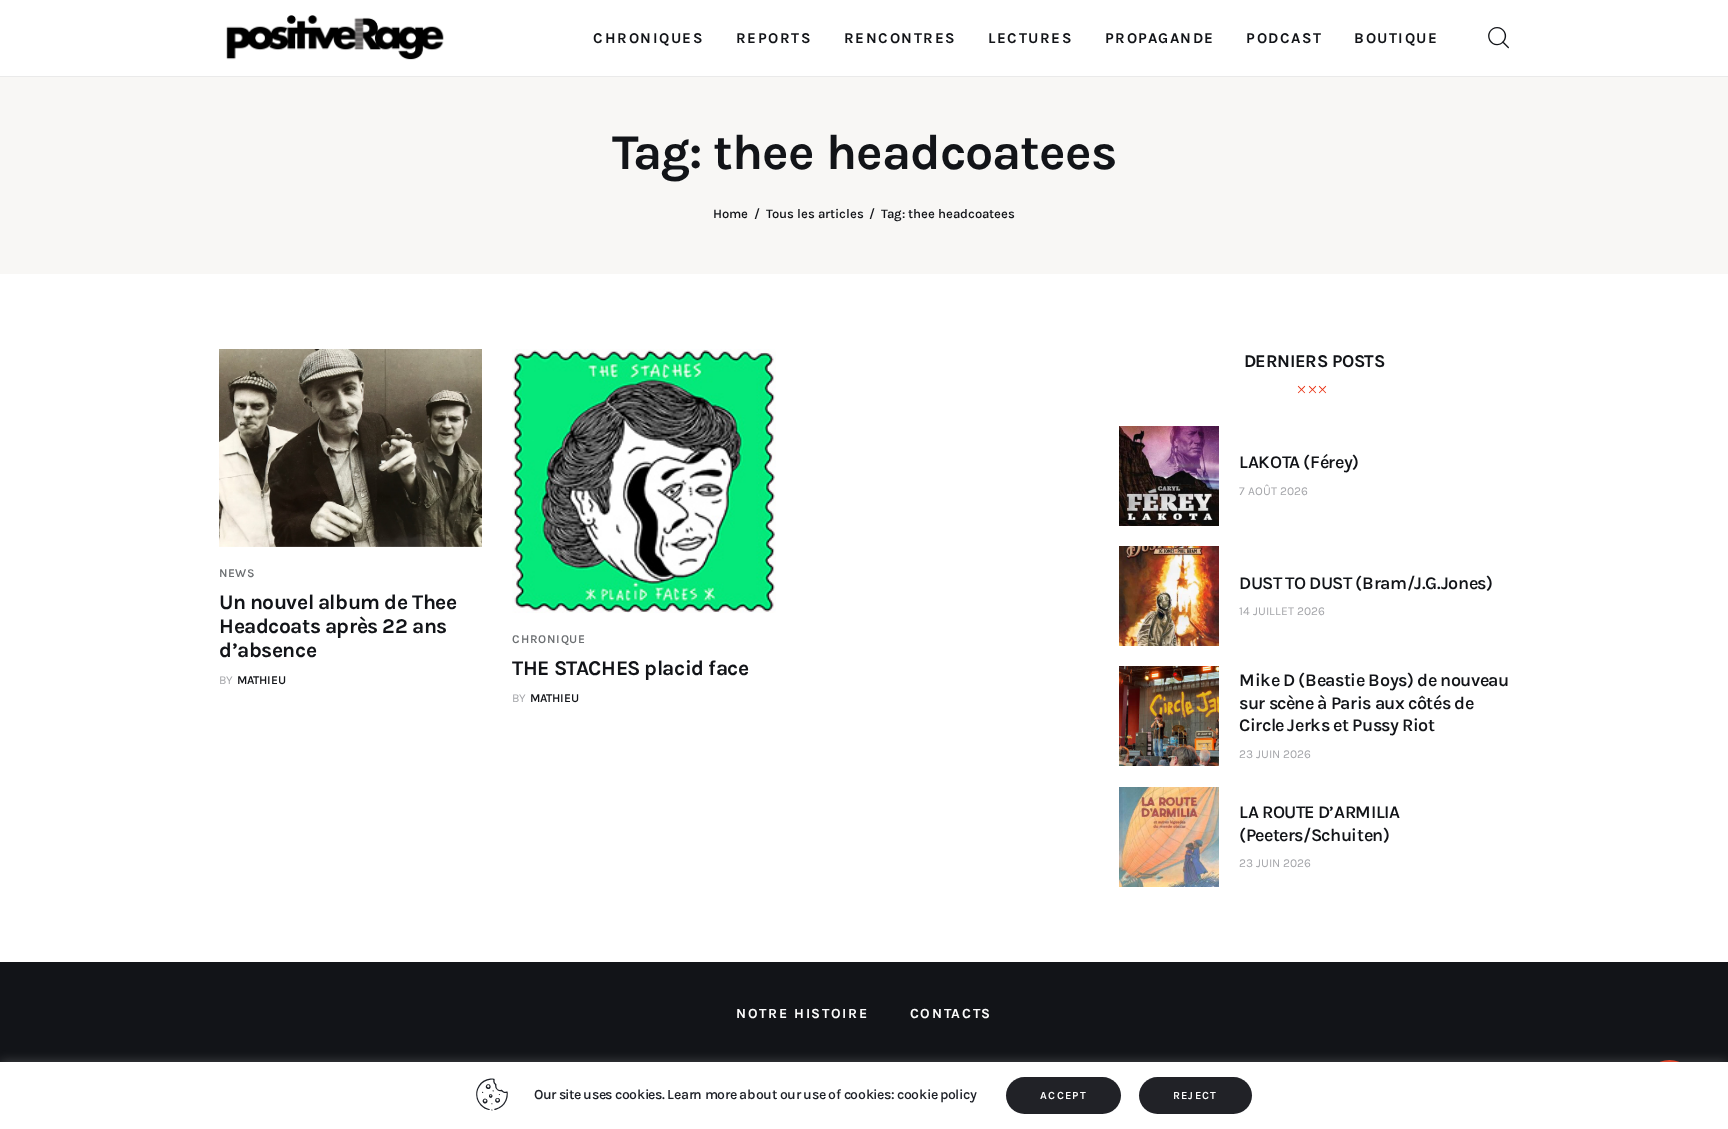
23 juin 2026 (1275, 754)
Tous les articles (815, 213)
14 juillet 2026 (1282, 611)
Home (730, 213)
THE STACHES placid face (630, 668)
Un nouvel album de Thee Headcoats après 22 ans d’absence (337, 626)
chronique (548, 639)
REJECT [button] (1195, 1095)
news (237, 573)
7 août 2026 (1273, 491)
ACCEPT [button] (1063, 1095)
